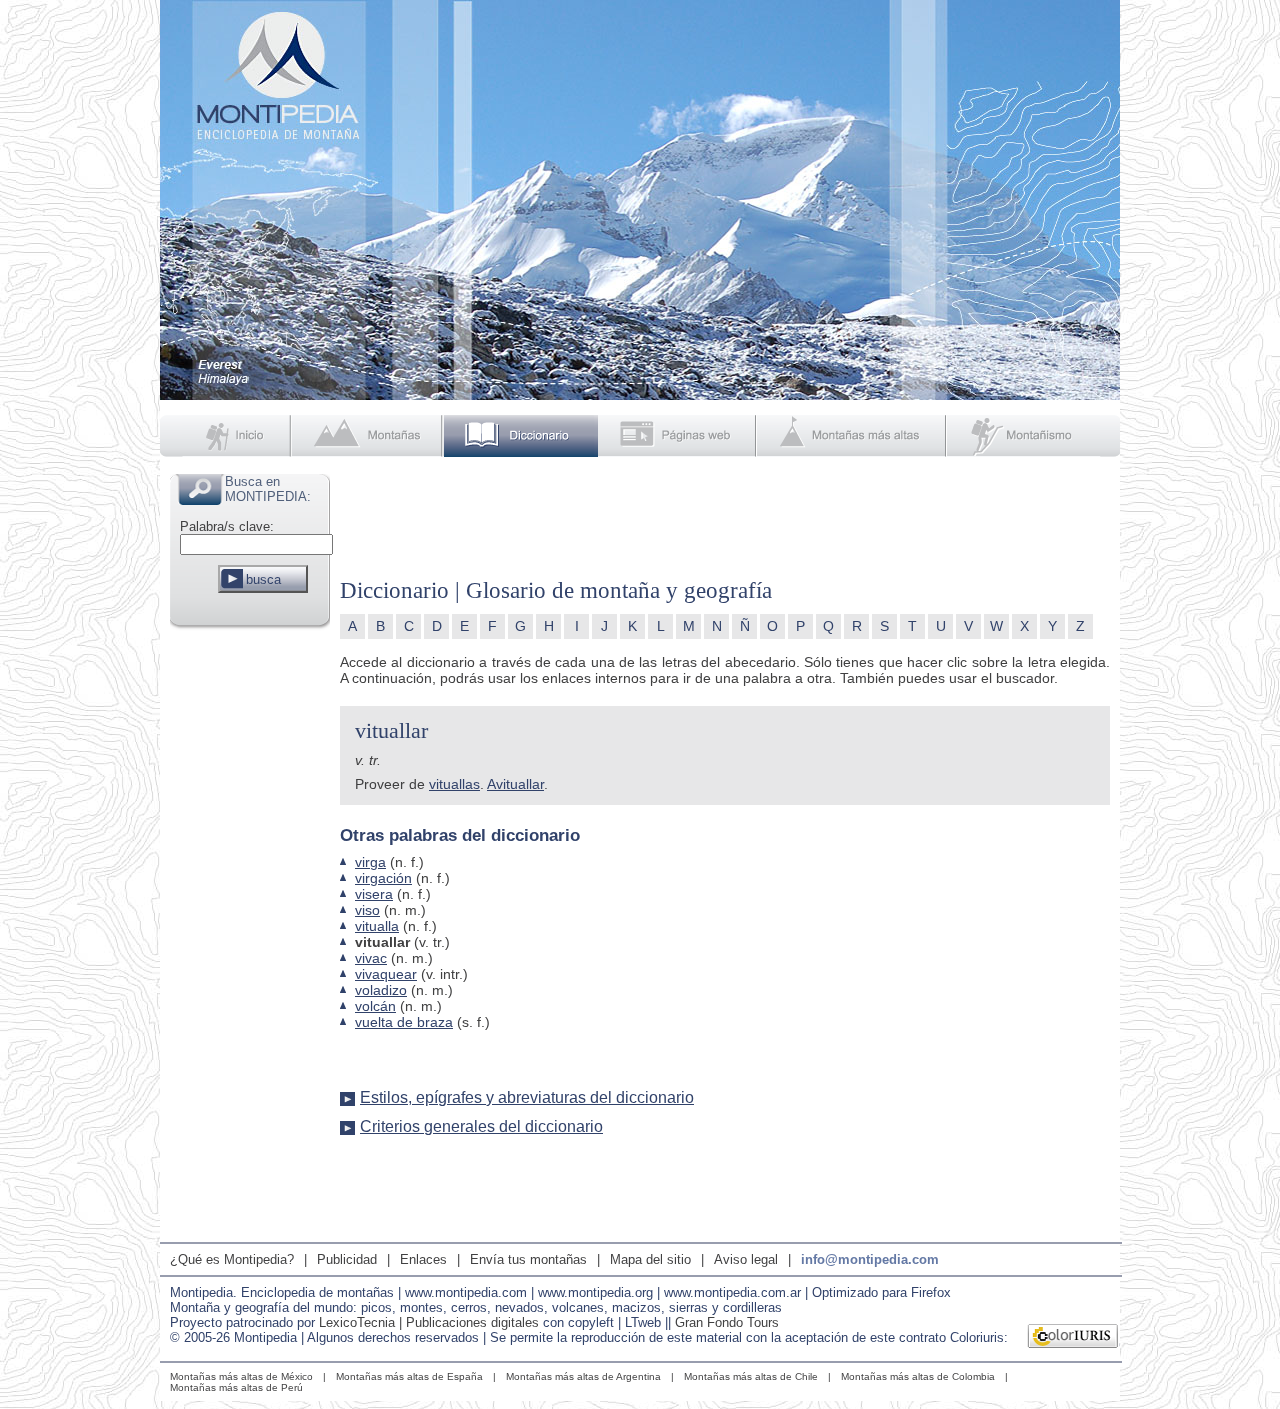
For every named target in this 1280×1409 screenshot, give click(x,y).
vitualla (377, 926)
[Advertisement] (250, 934)
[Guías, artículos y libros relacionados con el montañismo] (1034, 436)
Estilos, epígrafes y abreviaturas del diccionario (527, 1097)
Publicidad (347, 1259)
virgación (383, 878)
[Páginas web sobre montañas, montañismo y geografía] (678, 436)
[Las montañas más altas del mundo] (853, 436)
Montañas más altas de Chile (751, 1376)
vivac (371, 958)
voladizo (381, 990)
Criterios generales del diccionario (481, 1126)
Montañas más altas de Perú (236, 1387)
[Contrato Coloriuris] (1073, 1338)
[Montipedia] (227, 436)
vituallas (454, 784)
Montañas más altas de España (409, 1376)
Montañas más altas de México (241, 1376)
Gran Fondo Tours (727, 1322)
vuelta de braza (404, 1022)
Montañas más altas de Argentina (583, 1376)
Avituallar (515, 784)
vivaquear (386, 974)
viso (367, 910)
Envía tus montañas (528, 1259)
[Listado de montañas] (369, 436)
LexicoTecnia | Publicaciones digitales (429, 1322)
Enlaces (423, 1259)
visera (374, 894)
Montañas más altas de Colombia (918, 1376)
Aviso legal (746, 1259)
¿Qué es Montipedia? (232, 1259)
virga (370, 862)
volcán (375, 1006)
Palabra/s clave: (227, 526)
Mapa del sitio (650, 1259)
